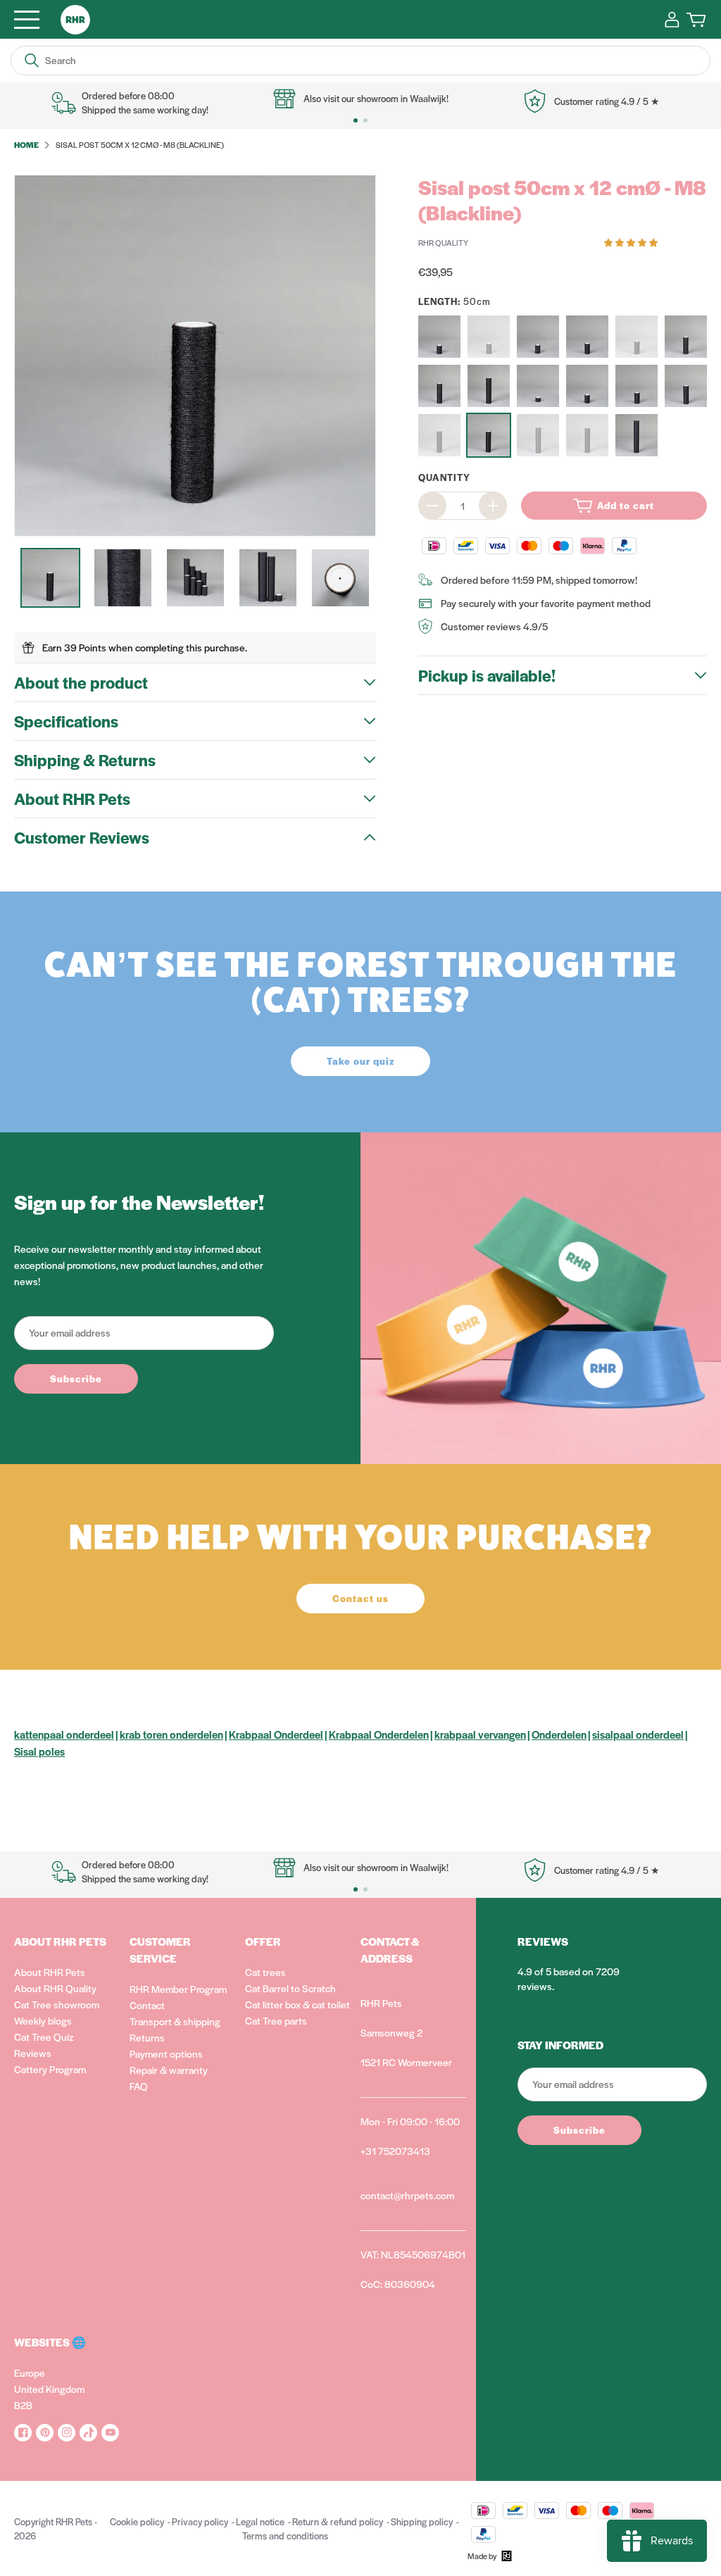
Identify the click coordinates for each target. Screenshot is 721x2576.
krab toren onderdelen (171, 1734)
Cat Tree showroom (57, 2004)
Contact (147, 2005)
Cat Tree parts (276, 2020)
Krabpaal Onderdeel (276, 1734)
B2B (23, 2405)
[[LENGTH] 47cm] (439, 386)
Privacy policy (200, 2521)
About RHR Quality (55, 1988)
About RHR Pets (50, 1972)
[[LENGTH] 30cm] (637, 386)
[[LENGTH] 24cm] (538, 337)
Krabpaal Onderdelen (379, 1734)
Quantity (444, 477)
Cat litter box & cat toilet (297, 2004)
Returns (147, 2037)
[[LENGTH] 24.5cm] (489, 337)
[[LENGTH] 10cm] (538, 386)
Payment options (166, 2053)
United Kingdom (49, 2389)
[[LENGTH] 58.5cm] (538, 435)
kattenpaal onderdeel (64, 1734)
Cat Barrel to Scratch (290, 1988)
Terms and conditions (285, 2536)
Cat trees (265, 1972)
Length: (454, 301)
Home (26, 144)
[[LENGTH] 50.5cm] (439, 435)
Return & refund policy (338, 2521)
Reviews (33, 2053)
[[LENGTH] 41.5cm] (686, 386)
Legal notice (260, 2521)
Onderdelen (559, 1734)
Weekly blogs (43, 2020)
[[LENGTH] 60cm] (489, 386)
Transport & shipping (175, 2021)
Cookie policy (137, 2521)
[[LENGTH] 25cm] (587, 337)
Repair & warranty (169, 2070)
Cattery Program (50, 2069)
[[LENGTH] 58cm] (587, 435)
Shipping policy (422, 2521)
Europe (30, 2372)
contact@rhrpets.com (407, 2195)
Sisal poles (39, 1751)
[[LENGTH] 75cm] (637, 435)
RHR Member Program (178, 1989)
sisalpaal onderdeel (638, 1734)
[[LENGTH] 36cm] (637, 337)
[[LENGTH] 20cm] (587, 386)
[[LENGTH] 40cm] (686, 337)
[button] (632, 242)
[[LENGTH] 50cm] (489, 435)
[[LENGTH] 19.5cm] (439, 337)
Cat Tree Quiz (44, 2037)
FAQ (139, 2086)
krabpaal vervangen (480, 1734)
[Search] (32, 61)
